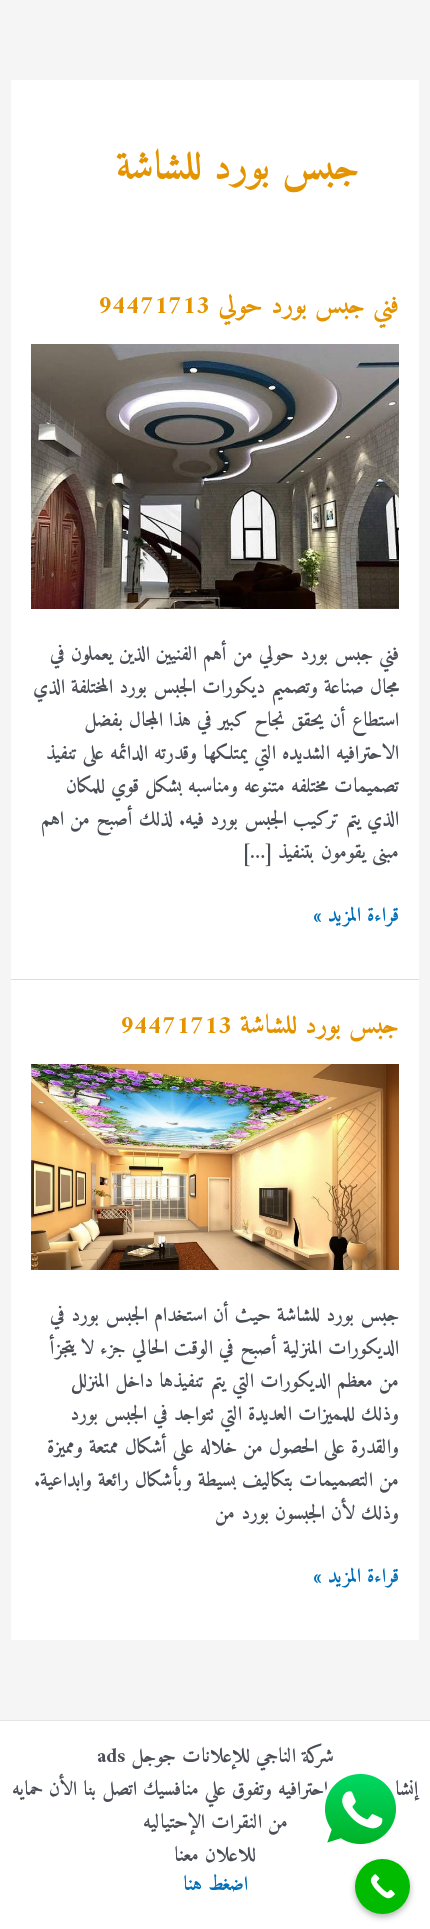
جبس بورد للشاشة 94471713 (259, 1026)
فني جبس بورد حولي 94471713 (248, 306)
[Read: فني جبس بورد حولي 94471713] (215, 476)
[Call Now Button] (382, 1886)
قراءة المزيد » (356, 916)
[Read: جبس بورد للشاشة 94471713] (215, 1166)
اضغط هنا (215, 1885)
